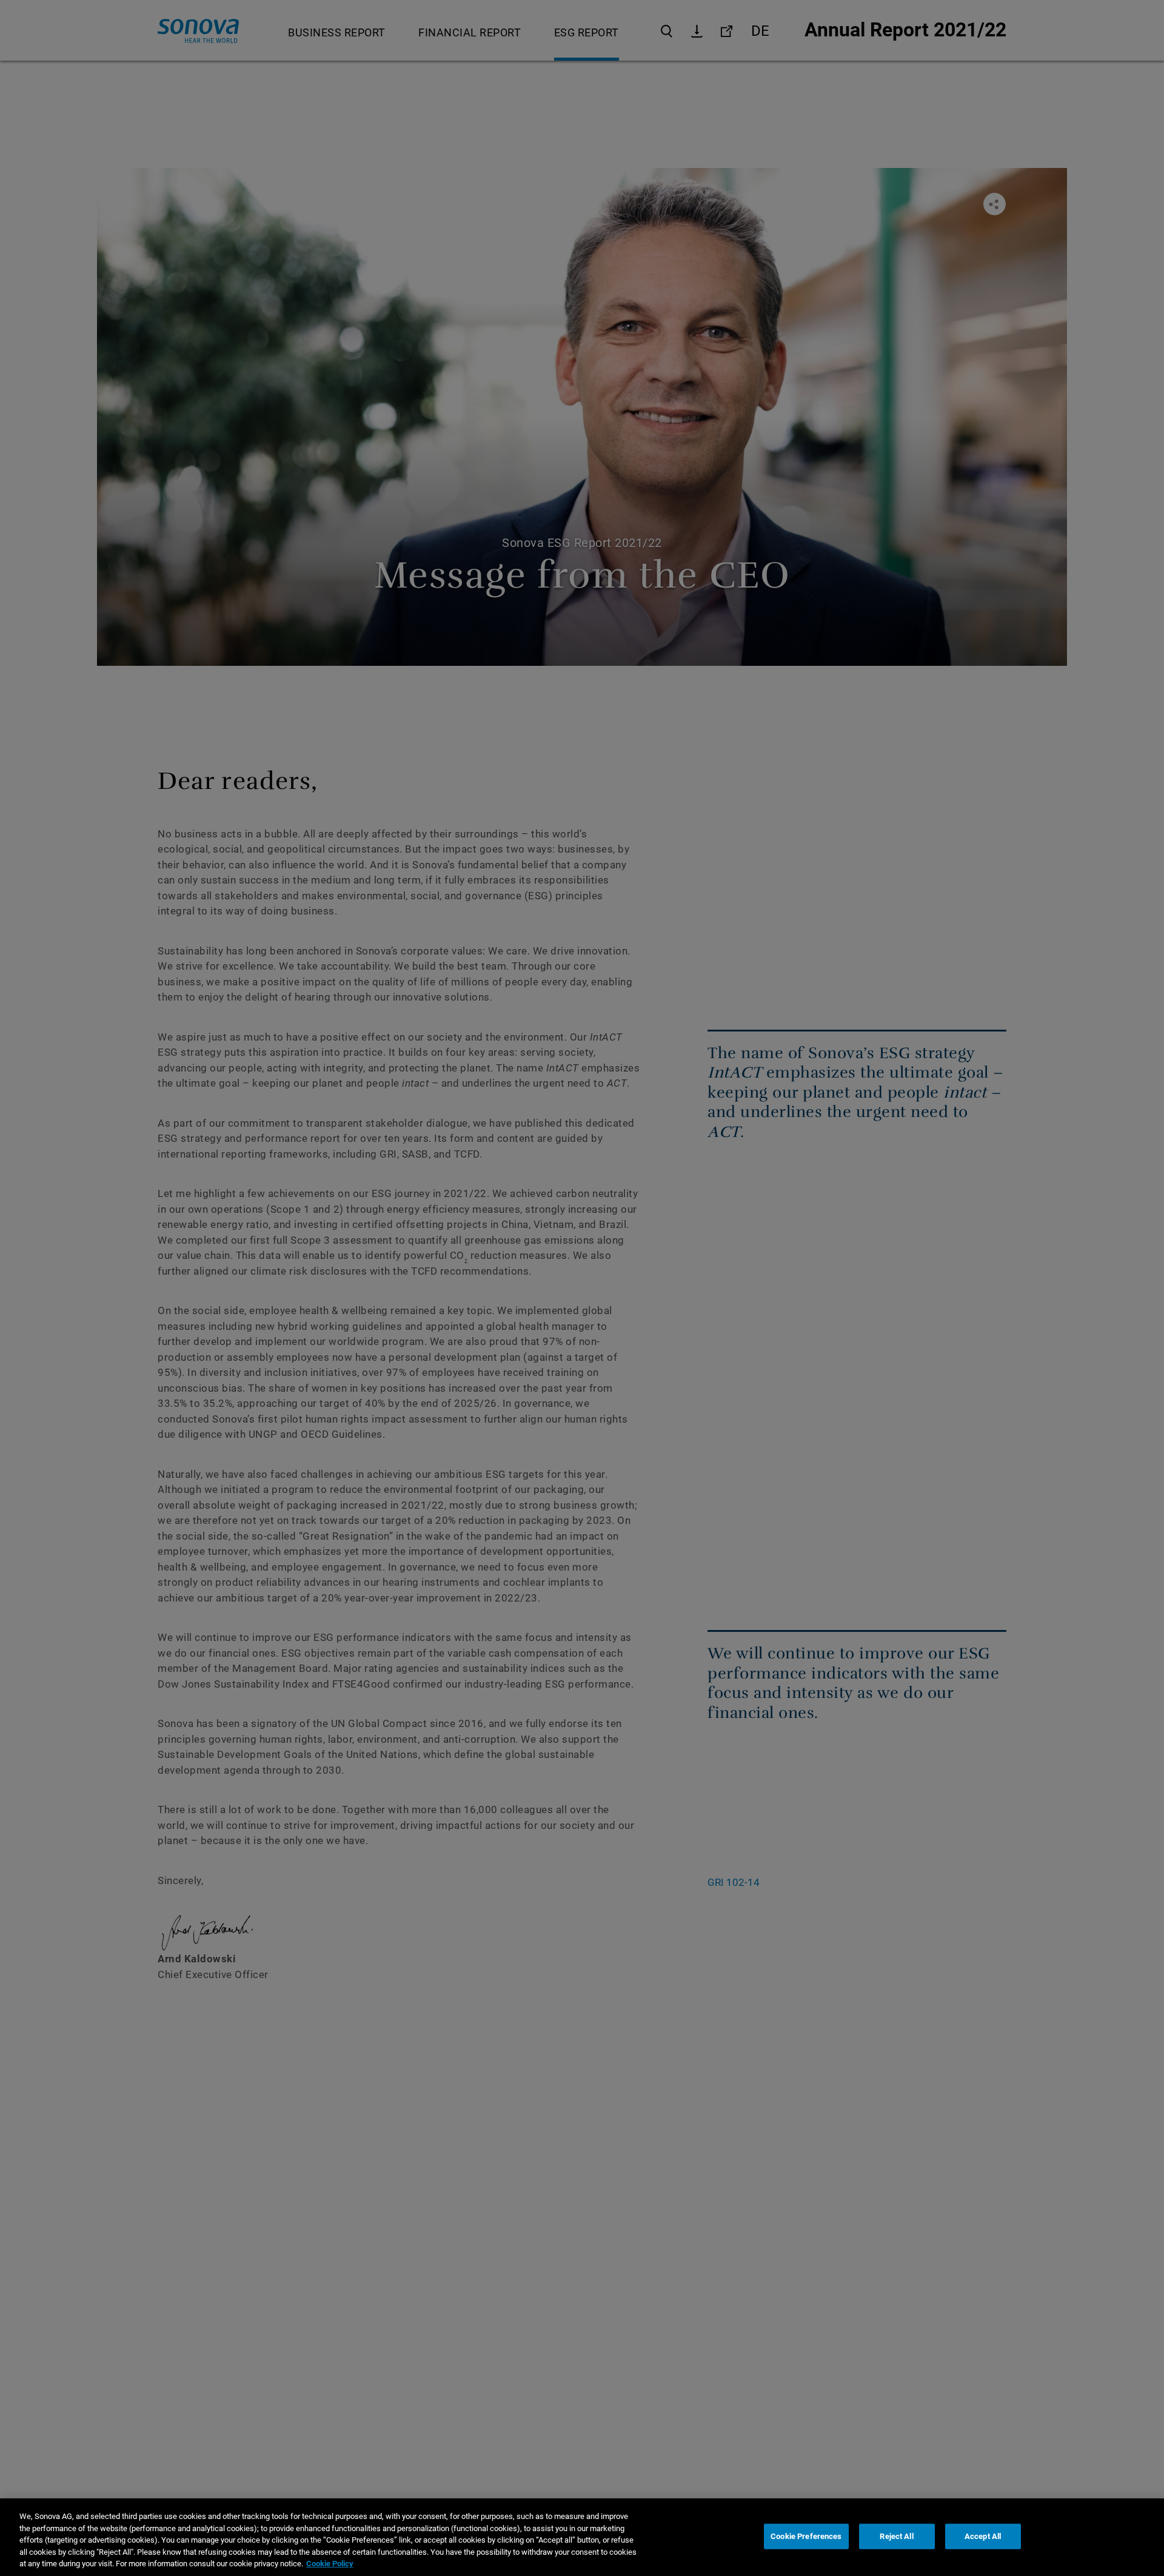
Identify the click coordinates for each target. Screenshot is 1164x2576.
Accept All (983, 2536)
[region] (582, 2537)
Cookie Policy (330, 2564)
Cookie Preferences (806, 2536)
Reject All (896, 2536)
